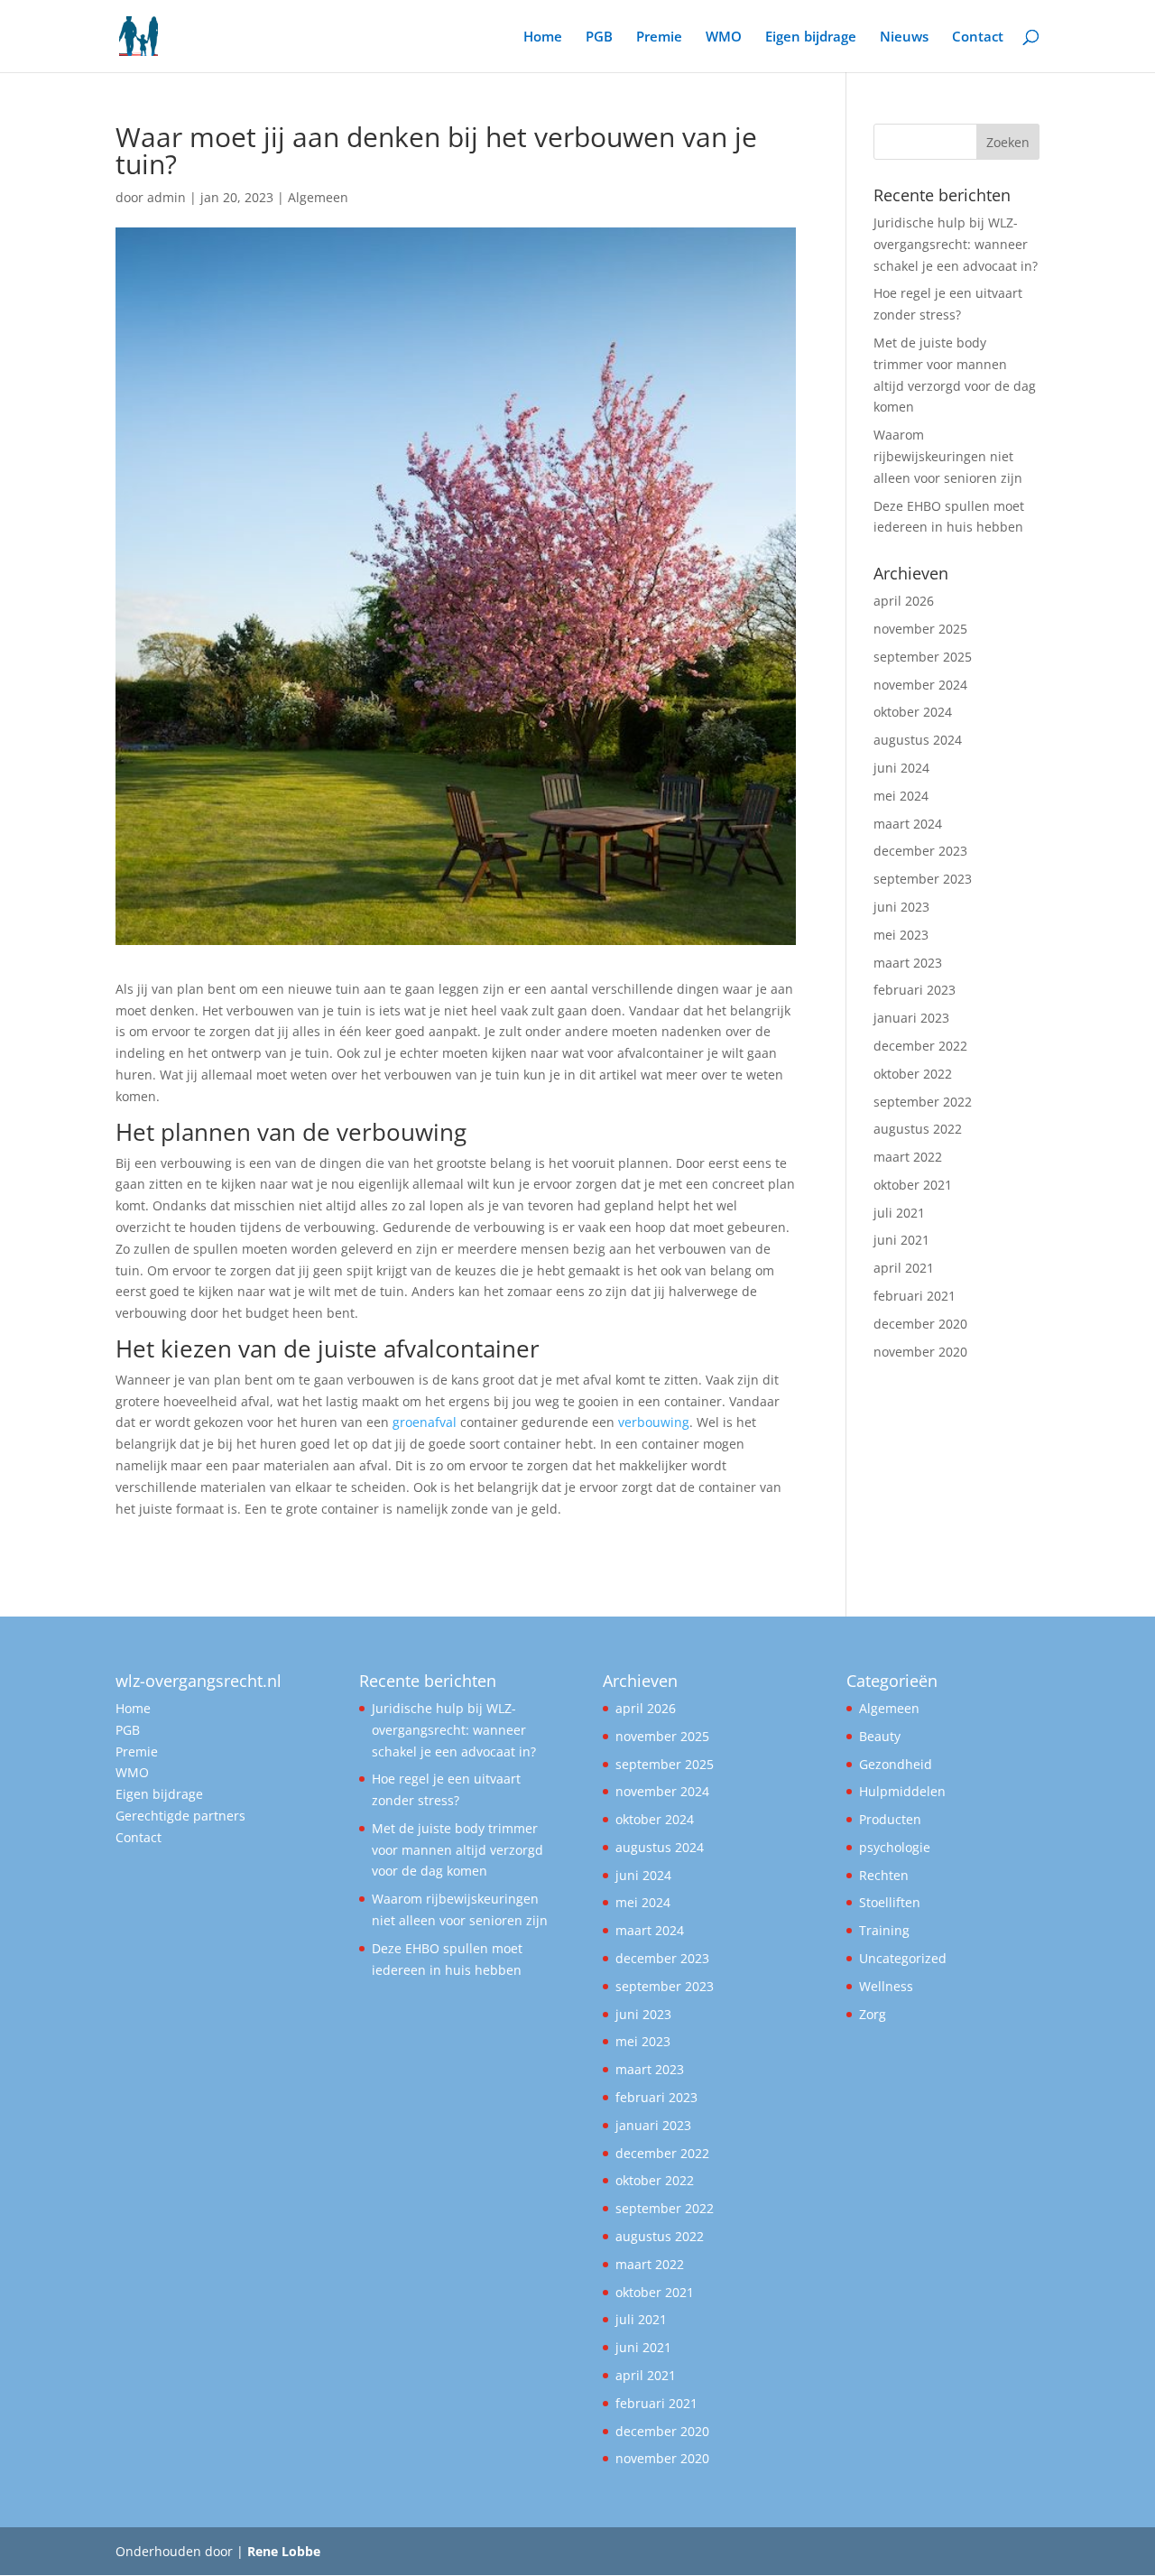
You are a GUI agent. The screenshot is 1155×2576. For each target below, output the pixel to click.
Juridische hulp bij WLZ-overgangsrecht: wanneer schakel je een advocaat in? (956, 244)
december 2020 (920, 1324)
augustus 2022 (918, 1129)
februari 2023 (915, 990)
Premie (659, 37)
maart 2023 (908, 963)
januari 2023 (911, 1018)
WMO (724, 37)
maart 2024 (908, 824)
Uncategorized (903, 1958)
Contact (978, 37)
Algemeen (318, 197)
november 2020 (920, 1352)
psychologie (895, 1847)
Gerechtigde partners (180, 1816)
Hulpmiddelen (902, 1791)
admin (166, 197)
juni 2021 (901, 1240)
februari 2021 (915, 1296)
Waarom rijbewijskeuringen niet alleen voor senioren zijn (948, 456)
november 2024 (920, 685)
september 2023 (923, 879)
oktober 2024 (913, 712)
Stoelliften (890, 1902)
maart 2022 (908, 1157)
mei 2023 (901, 935)
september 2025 (923, 657)
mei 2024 (901, 796)
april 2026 (904, 601)
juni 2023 (901, 907)
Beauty (880, 1736)
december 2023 (920, 851)
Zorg (873, 2014)
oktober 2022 (913, 1074)
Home (543, 37)
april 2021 (904, 1268)
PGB (599, 37)
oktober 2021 (913, 1185)
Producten (890, 1819)
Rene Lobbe (284, 2551)
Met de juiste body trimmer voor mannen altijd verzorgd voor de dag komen (457, 1850)
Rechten (884, 1875)
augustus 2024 (918, 740)
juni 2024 (901, 768)
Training (884, 1930)
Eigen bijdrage (811, 37)
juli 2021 (899, 1213)
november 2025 (920, 629)
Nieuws (904, 37)
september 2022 (923, 1102)
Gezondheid (896, 1764)
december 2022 (920, 1046)
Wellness (886, 1986)
